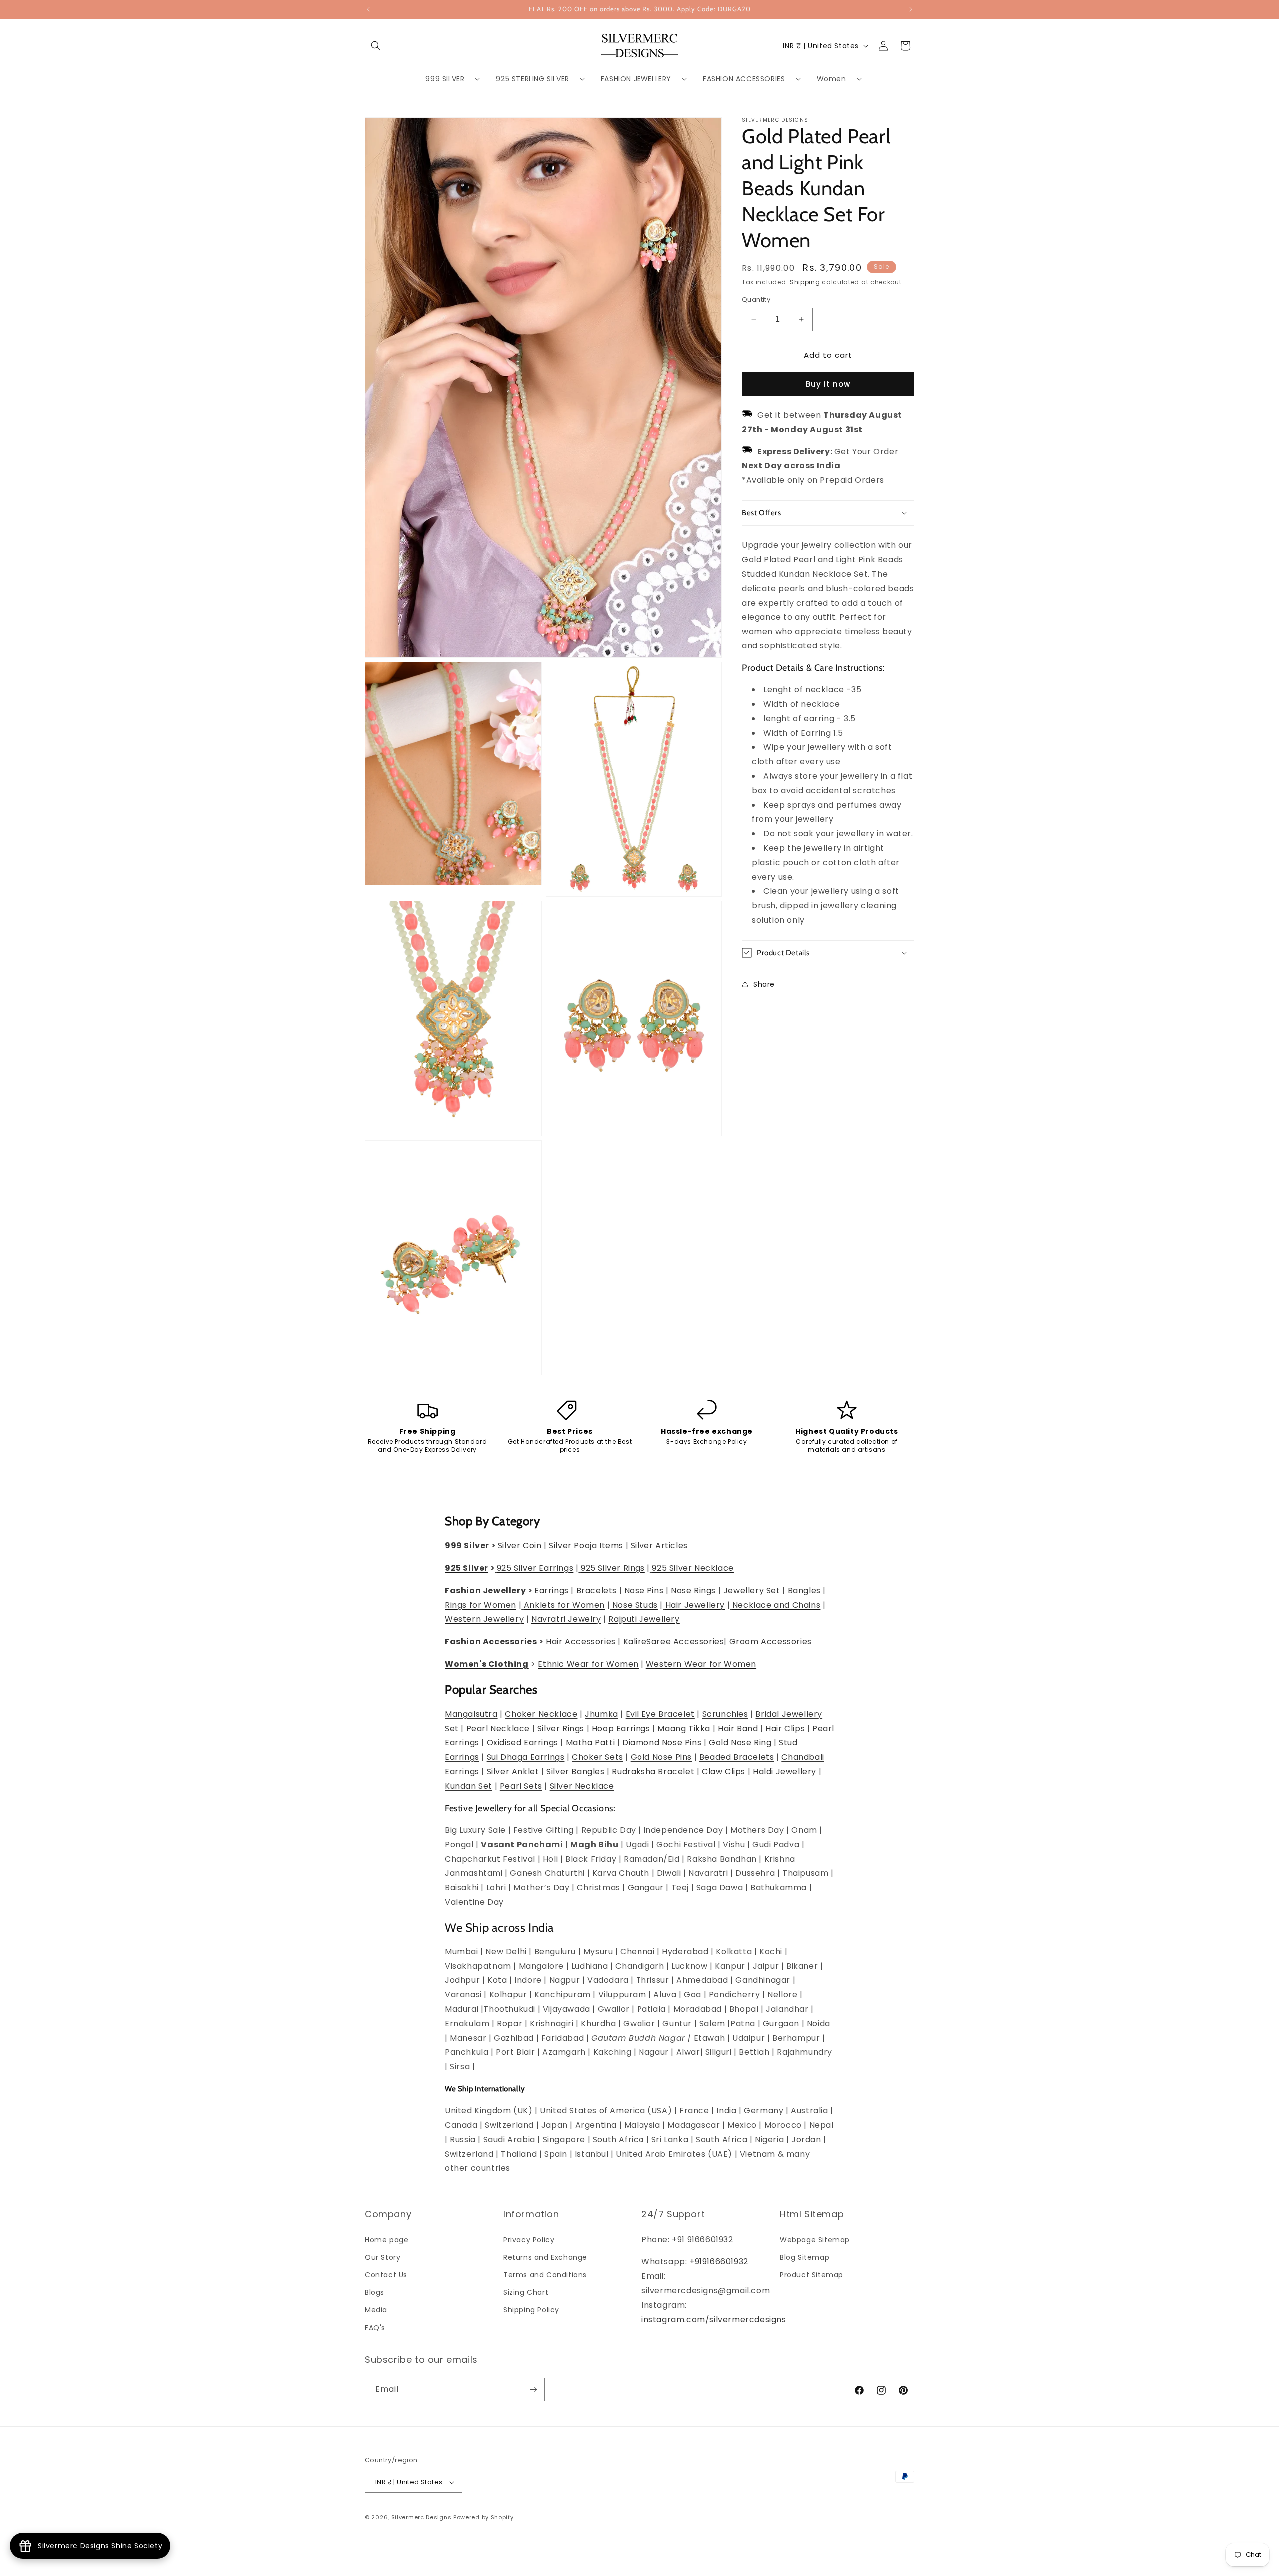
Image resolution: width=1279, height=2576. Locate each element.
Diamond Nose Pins (662, 1742)
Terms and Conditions (545, 2275)
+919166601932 (719, 2261)
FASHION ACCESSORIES (744, 79)
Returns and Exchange (545, 2257)
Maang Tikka (684, 1728)
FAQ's (375, 2328)
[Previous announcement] (368, 9)
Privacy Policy (529, 2240)
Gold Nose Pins (661, 1757)
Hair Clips (785, 1728)
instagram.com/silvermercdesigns (714, 2319)
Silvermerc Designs (421, 2517)
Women (832, 79)
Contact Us (386, 2275)
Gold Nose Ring (740, 1742)
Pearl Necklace (498, 1728)
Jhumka (601, 1714)
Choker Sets (597, 1757)
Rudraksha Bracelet (653, 1771)
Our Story (382, 2257)
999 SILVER (445, 79)
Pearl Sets (521, 1786)
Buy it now (828, 384)
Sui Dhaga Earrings (526, 1757)
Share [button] (764, 984)
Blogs (374, 2292)
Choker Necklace (541, 1714)
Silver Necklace (582, 1786)
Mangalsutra (471, 1714)
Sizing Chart (526, 2292)
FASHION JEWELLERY (636, 79)
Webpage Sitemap (815, 2240)
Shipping (805, 282)
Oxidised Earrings (522, 1742)
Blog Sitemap (805, 2257)
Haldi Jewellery (785, 1771)
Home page (386, 2240)
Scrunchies (725, 1714)
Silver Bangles (575, 1771)
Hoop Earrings (621, 1728)
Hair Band (738, 1728)
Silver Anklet (513, 1771)
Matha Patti (590, 1742)
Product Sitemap (812, 2275)
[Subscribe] (533, 2389)
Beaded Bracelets (737, 1757)
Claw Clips (724, 1771)
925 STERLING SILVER (532, 79)
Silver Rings (561, 1728)
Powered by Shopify (483, 2517)
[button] (376, 46)
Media (376, 2310)
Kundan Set (468, 1786)
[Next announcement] (911, 9)
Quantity (756, 300)
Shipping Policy (531, 2310)
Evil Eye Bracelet (660, 1714)
